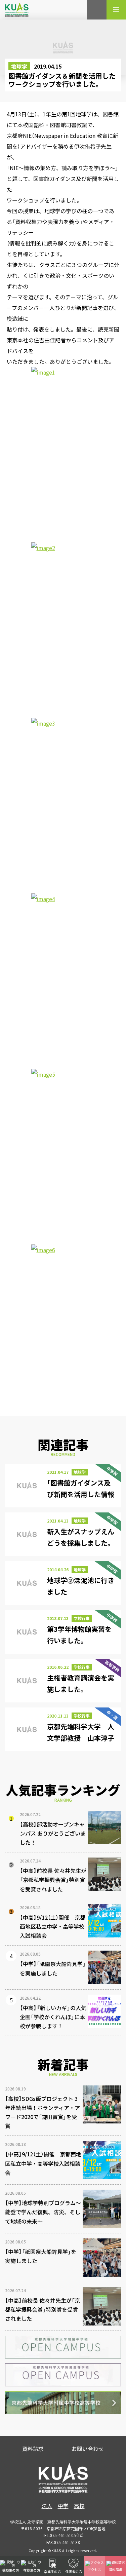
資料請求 (33, 2449)
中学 (63, 2506)
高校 (79, 2506)
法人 (47, 2506)
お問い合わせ (88, 2449)
